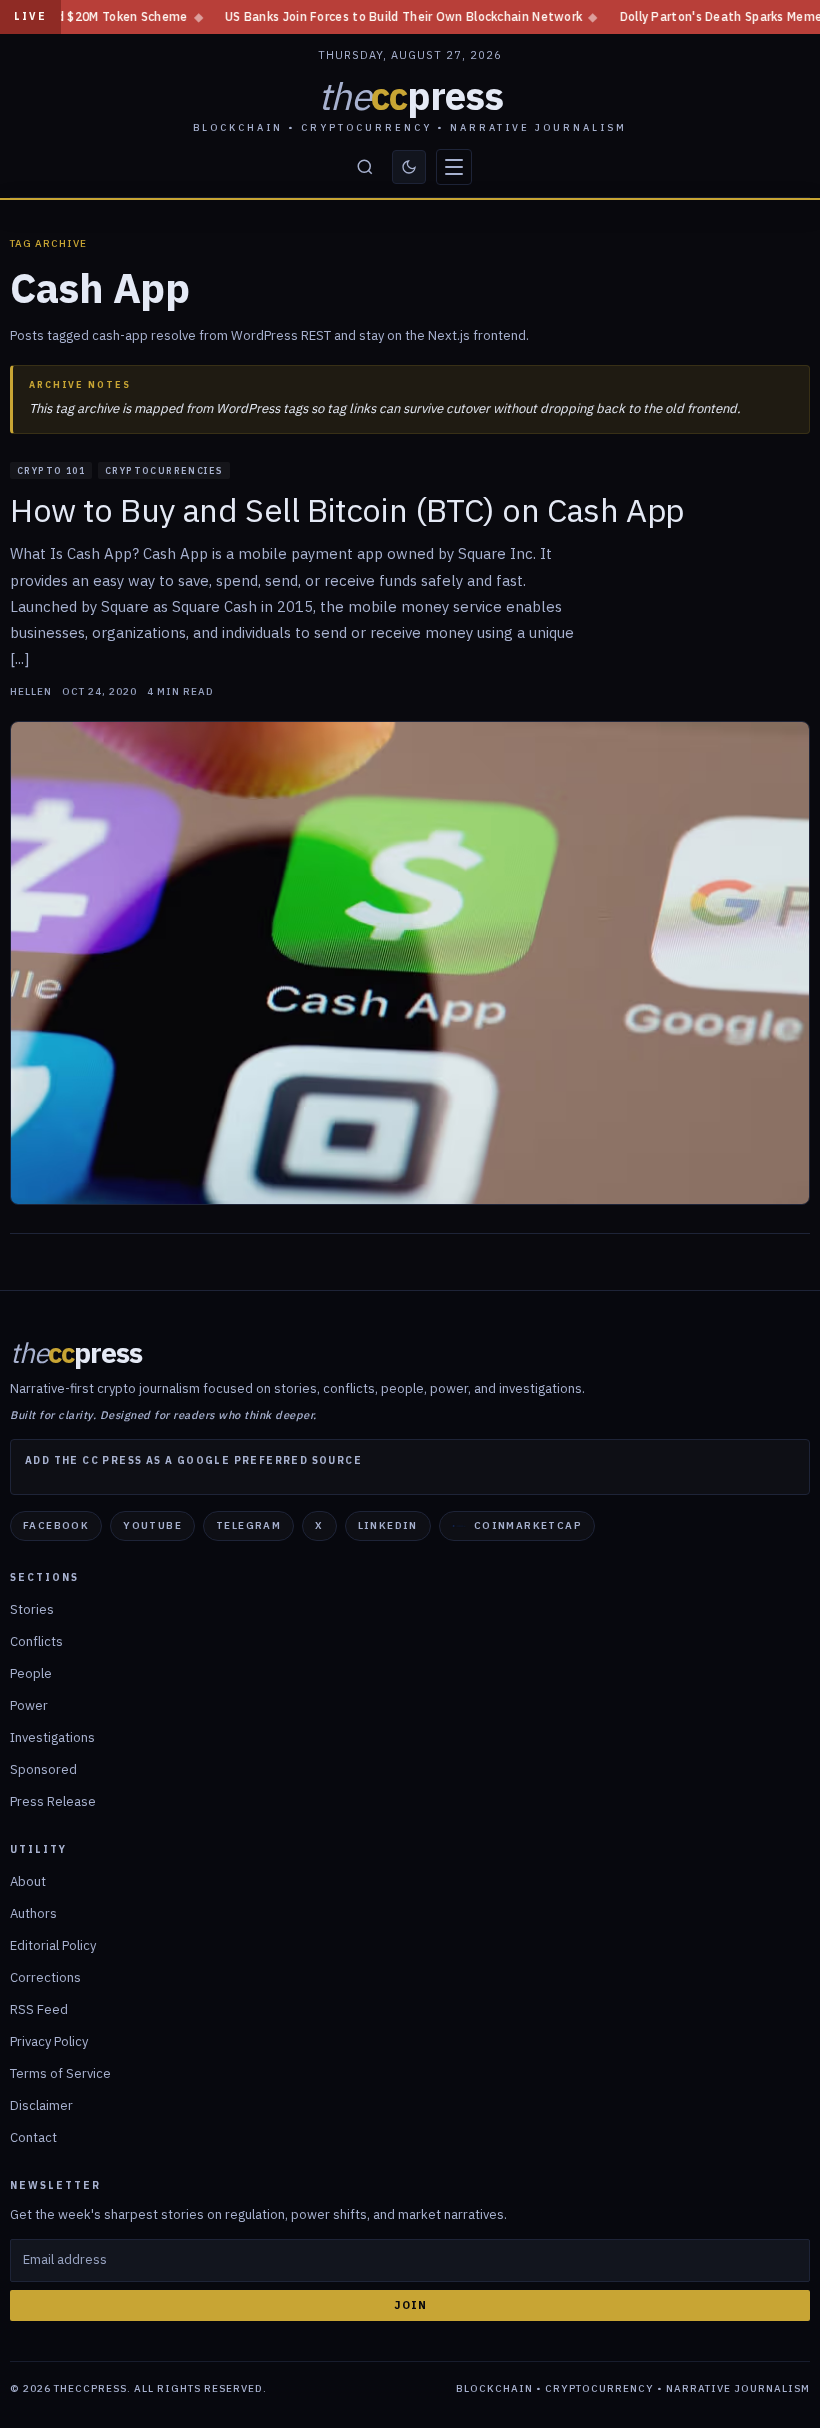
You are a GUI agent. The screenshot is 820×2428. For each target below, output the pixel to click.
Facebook (56, 1525)
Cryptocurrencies (164, 470)
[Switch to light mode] (409, 167)
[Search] (365, 167)
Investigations (52, 1737)
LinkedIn (388, 1525)
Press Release (53, 1801)
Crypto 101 (51, 470)
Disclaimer (41, 2105)
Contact (33, 2137)
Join (410, 2305)
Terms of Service (60, 2073)
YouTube (152, 1525)
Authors (33, 1913)
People (31, 1673)
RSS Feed (39, 2009)
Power (29, 1705)
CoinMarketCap (528, 1525)
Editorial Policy (53, 1945)
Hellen (31, 692)
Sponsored (43, 1769)
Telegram (248, 1525)
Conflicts (36, 1641)
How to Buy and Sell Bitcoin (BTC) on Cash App (347, 510)
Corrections (45, 1977)
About (28, 1881)
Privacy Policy (49, 2041)
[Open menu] (454, 167)
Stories (32, 1609)
